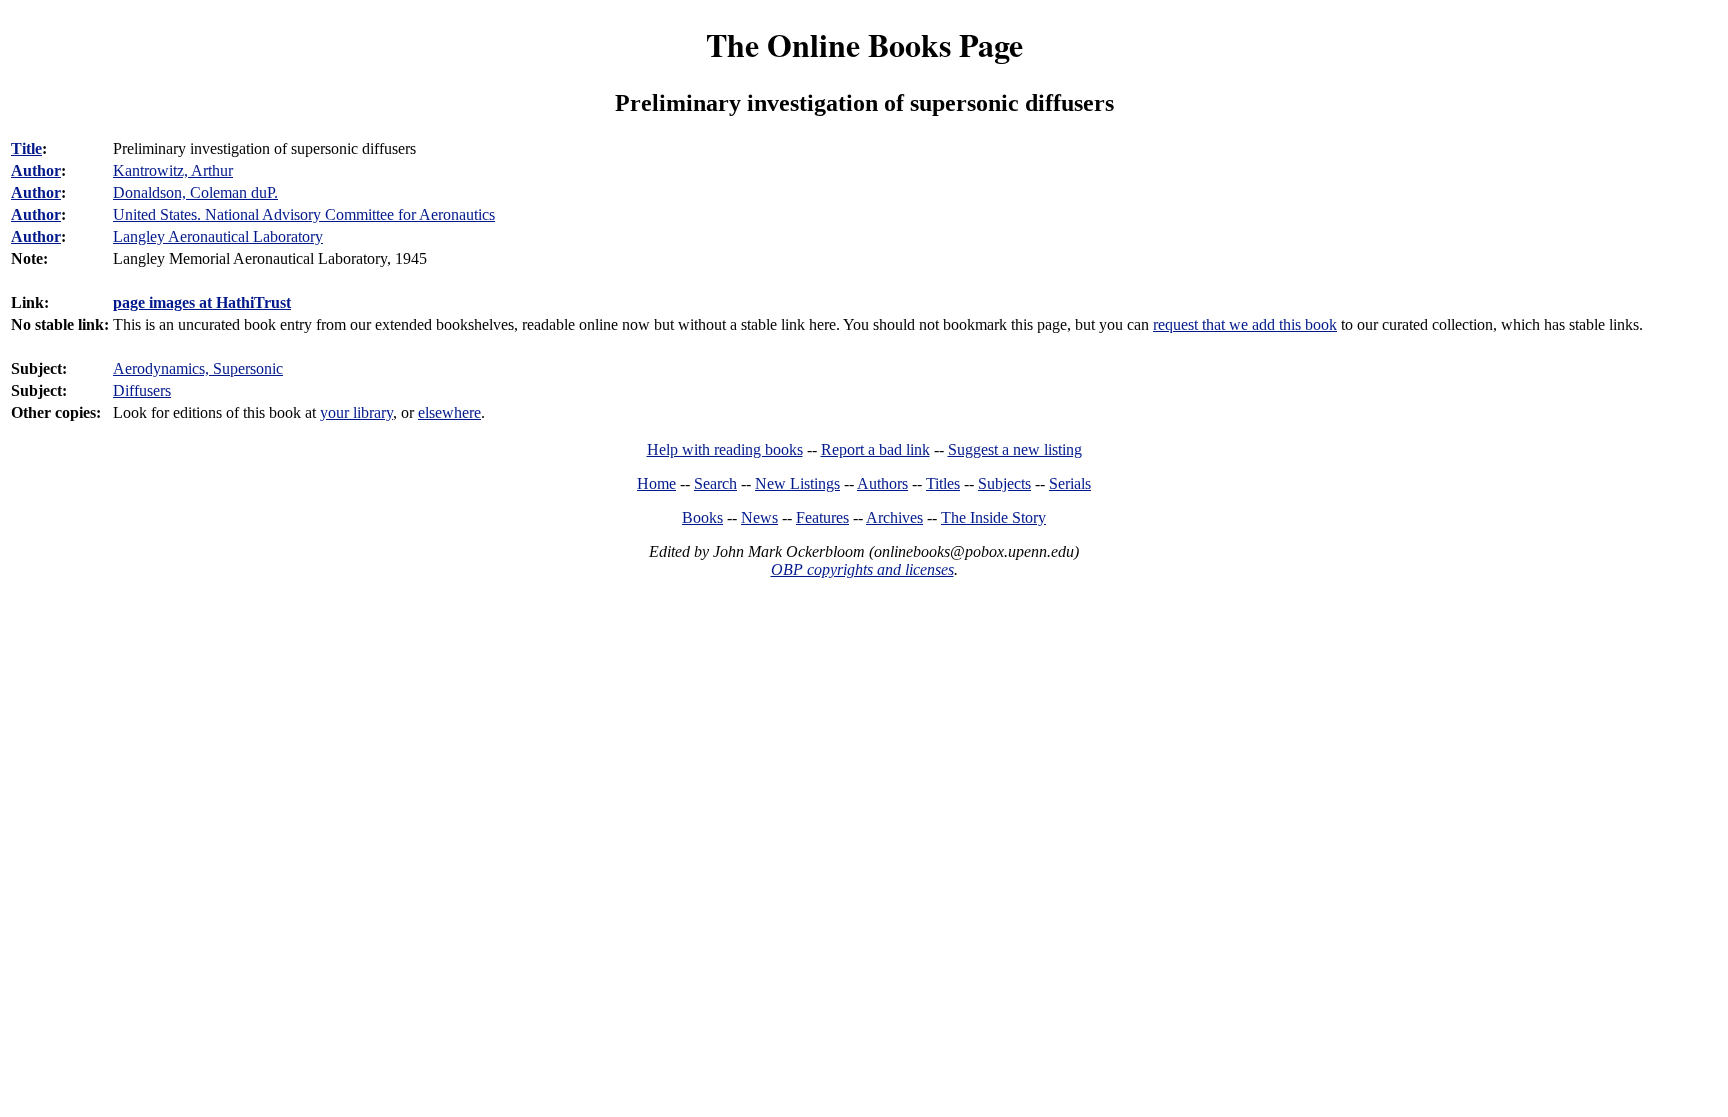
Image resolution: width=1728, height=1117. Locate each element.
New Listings (797, 483)
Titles (943, 483)
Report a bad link (875, 449)
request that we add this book (1245, 324)
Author (36, 170)
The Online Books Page (864, 44)
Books (702, 517)
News (759, 517)
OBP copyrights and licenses (862, 569)
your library (356, 412)
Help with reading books (725, 449)
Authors (882, 483)
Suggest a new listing (1015, 449)
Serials (1070, 483)
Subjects (1004, 483)
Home (656, 483)
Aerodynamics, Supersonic (198, 368)
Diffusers (142, 390)
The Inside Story (993, 517)
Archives (894, 517)
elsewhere (449, 412)
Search (715, 483)
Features (822, 517)
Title (26, 148)
